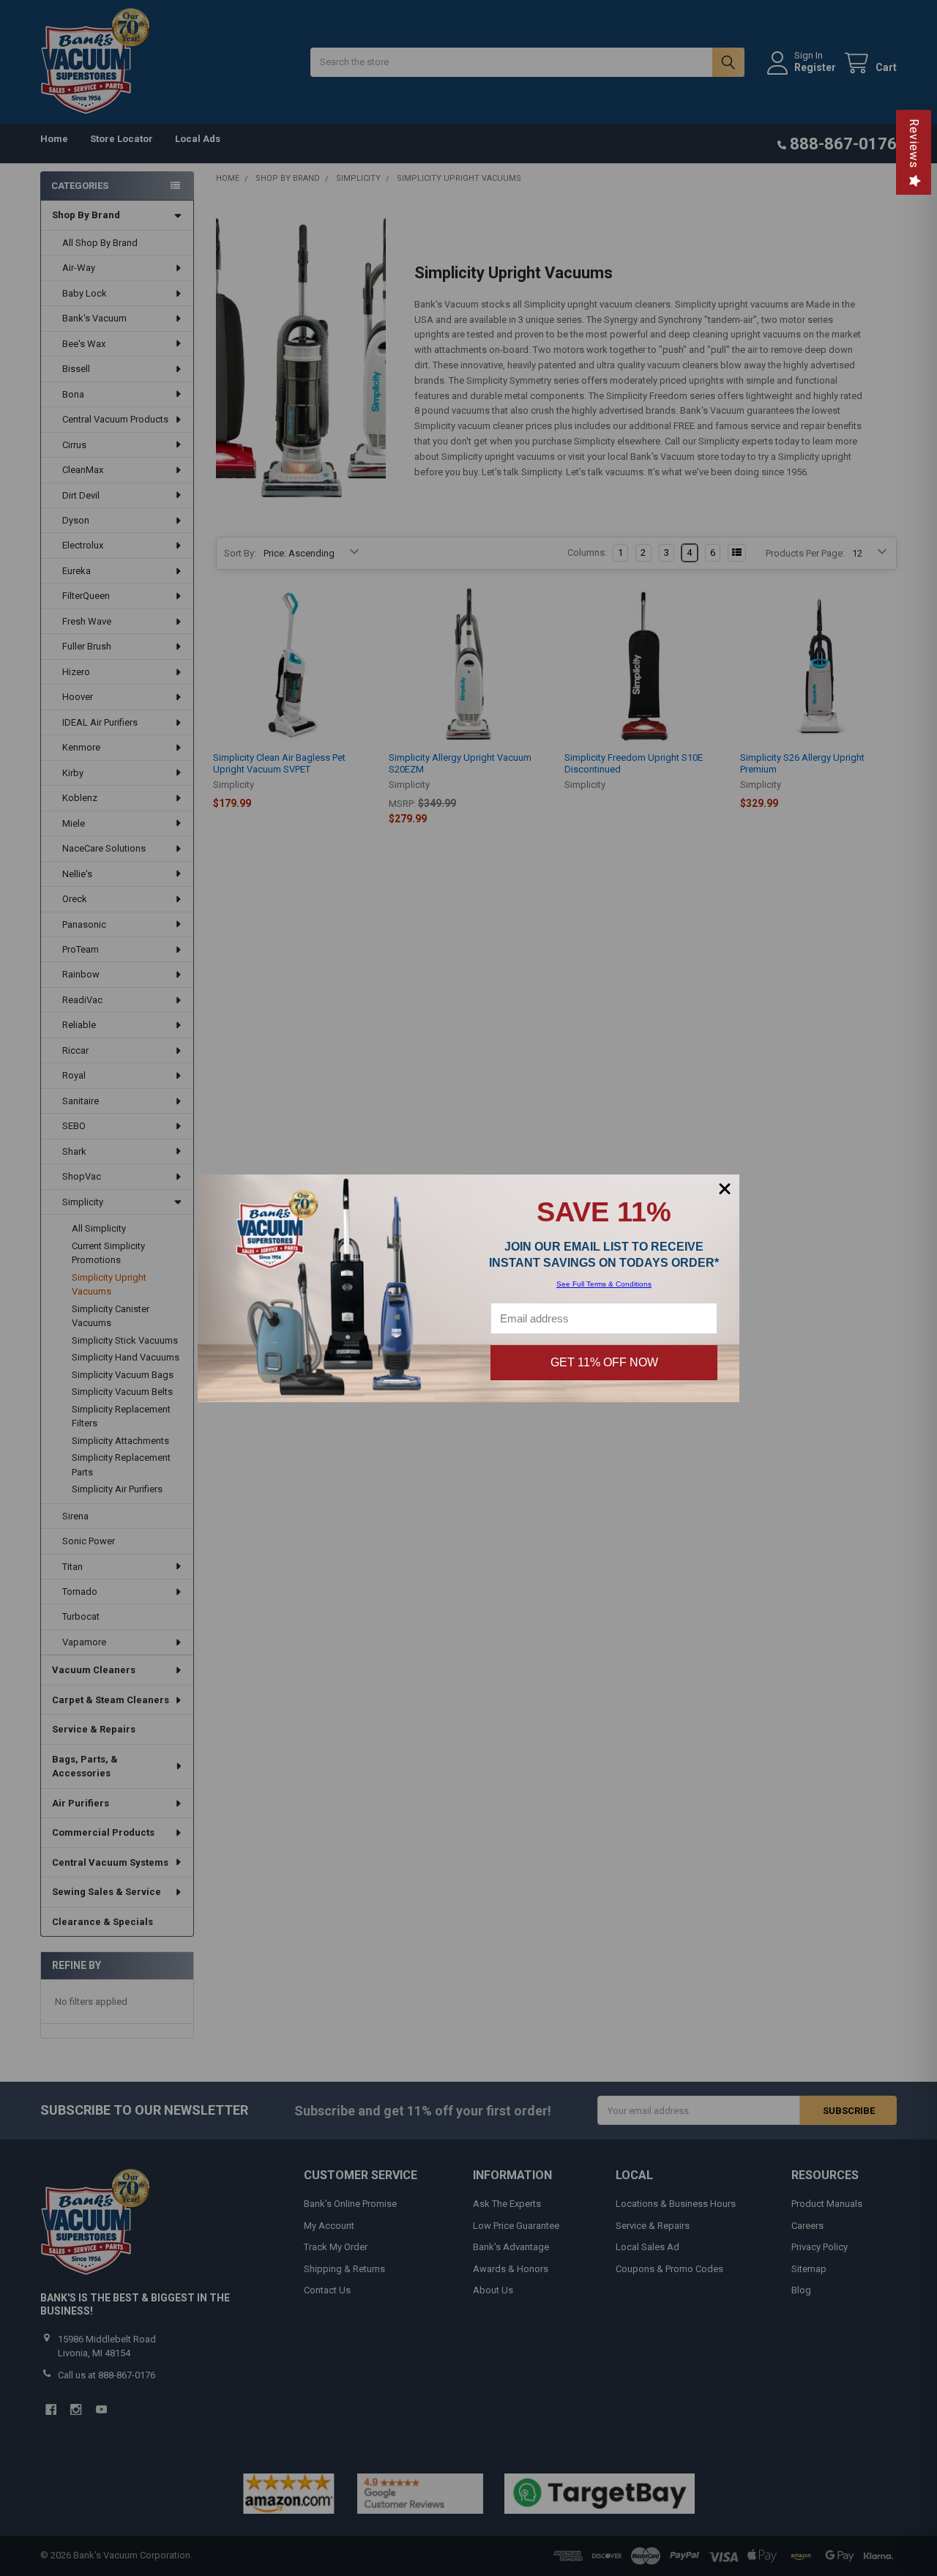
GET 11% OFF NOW (604, 1362)
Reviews (914, 144)
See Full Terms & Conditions (604, 1284)
